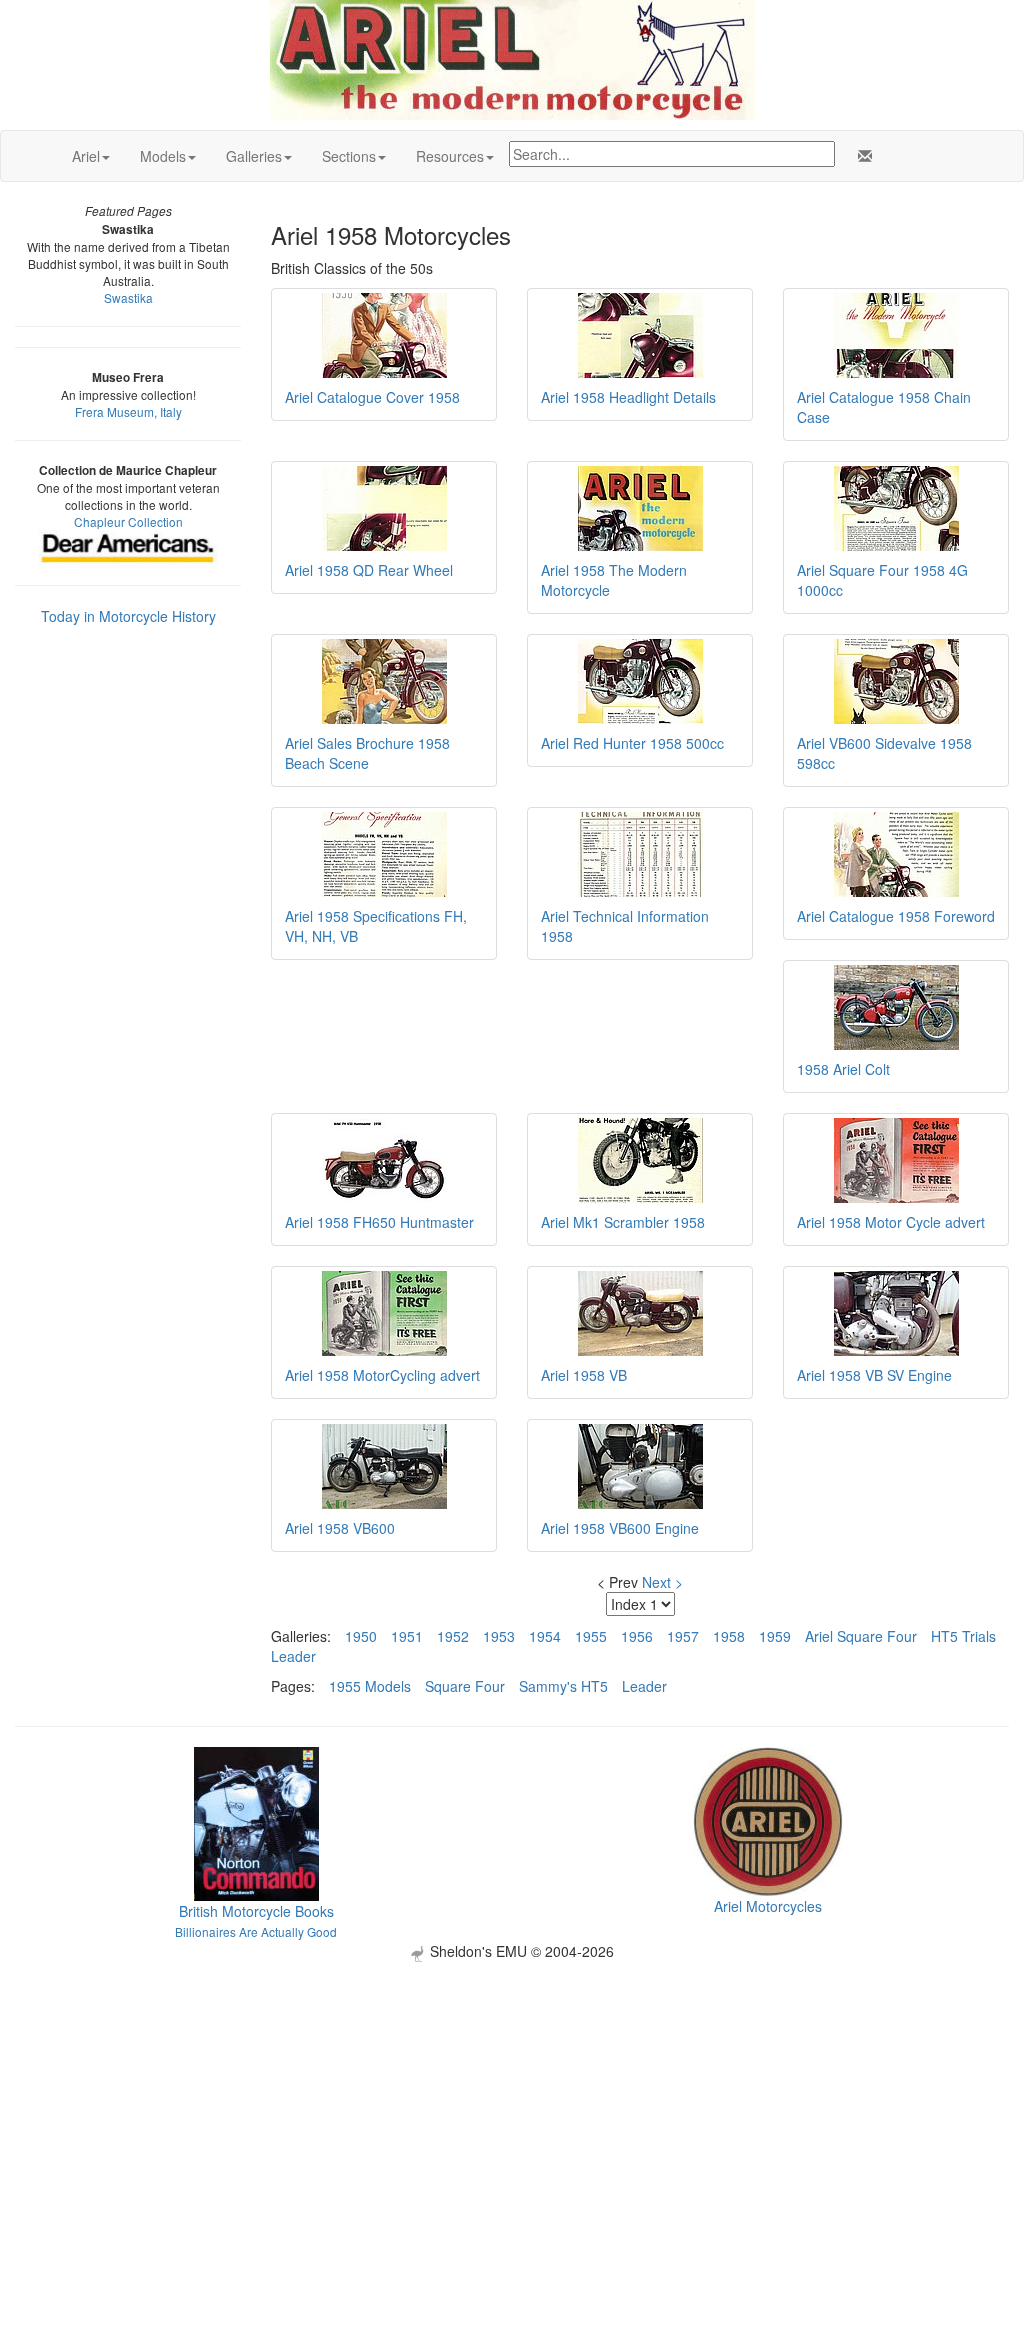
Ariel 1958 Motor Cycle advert (891, 1222)
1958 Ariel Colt (843, 1069)
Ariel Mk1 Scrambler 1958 (623, 1222)
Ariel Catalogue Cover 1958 (372, 397)
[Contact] (861, 156)
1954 (545, 1636)
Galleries (254, 156)
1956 (637, 1636)
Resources (450, 156)
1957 (683, 1636)
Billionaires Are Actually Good (256, 1931)
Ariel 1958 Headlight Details (628, 397)
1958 (729, 1636)
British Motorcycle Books (256, 1911)
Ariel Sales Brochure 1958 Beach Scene (367, 753)
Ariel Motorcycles (768, 1906)
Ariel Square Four (861, 1636)
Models (163, 156)
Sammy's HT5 (563, 1686)
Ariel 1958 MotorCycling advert (382, 1375)
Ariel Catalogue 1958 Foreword (896, 916)
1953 (499, 1636)
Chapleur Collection (128, 521)
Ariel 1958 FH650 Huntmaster (379, 1222)
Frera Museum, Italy (128, 411)
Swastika (128, 297)
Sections (349, 156)
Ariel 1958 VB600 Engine (620, 1528)
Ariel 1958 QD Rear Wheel (369, 570)
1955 (591, 1636)
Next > (662, 1582)
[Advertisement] (512, 2102)
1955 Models (370, 1686)
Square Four (465, 1686)
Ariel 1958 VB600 (340, 1528)
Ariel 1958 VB (584, 1375)
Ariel (86, 156)
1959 (775, 1636)
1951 (407, 1636)
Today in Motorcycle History (128, 616)
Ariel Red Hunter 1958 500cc (632, 743)
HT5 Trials (963, 1636)
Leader (293, 1656)
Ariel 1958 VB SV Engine (874, 1375)
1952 (453, 1636)
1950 (361, 1636)
